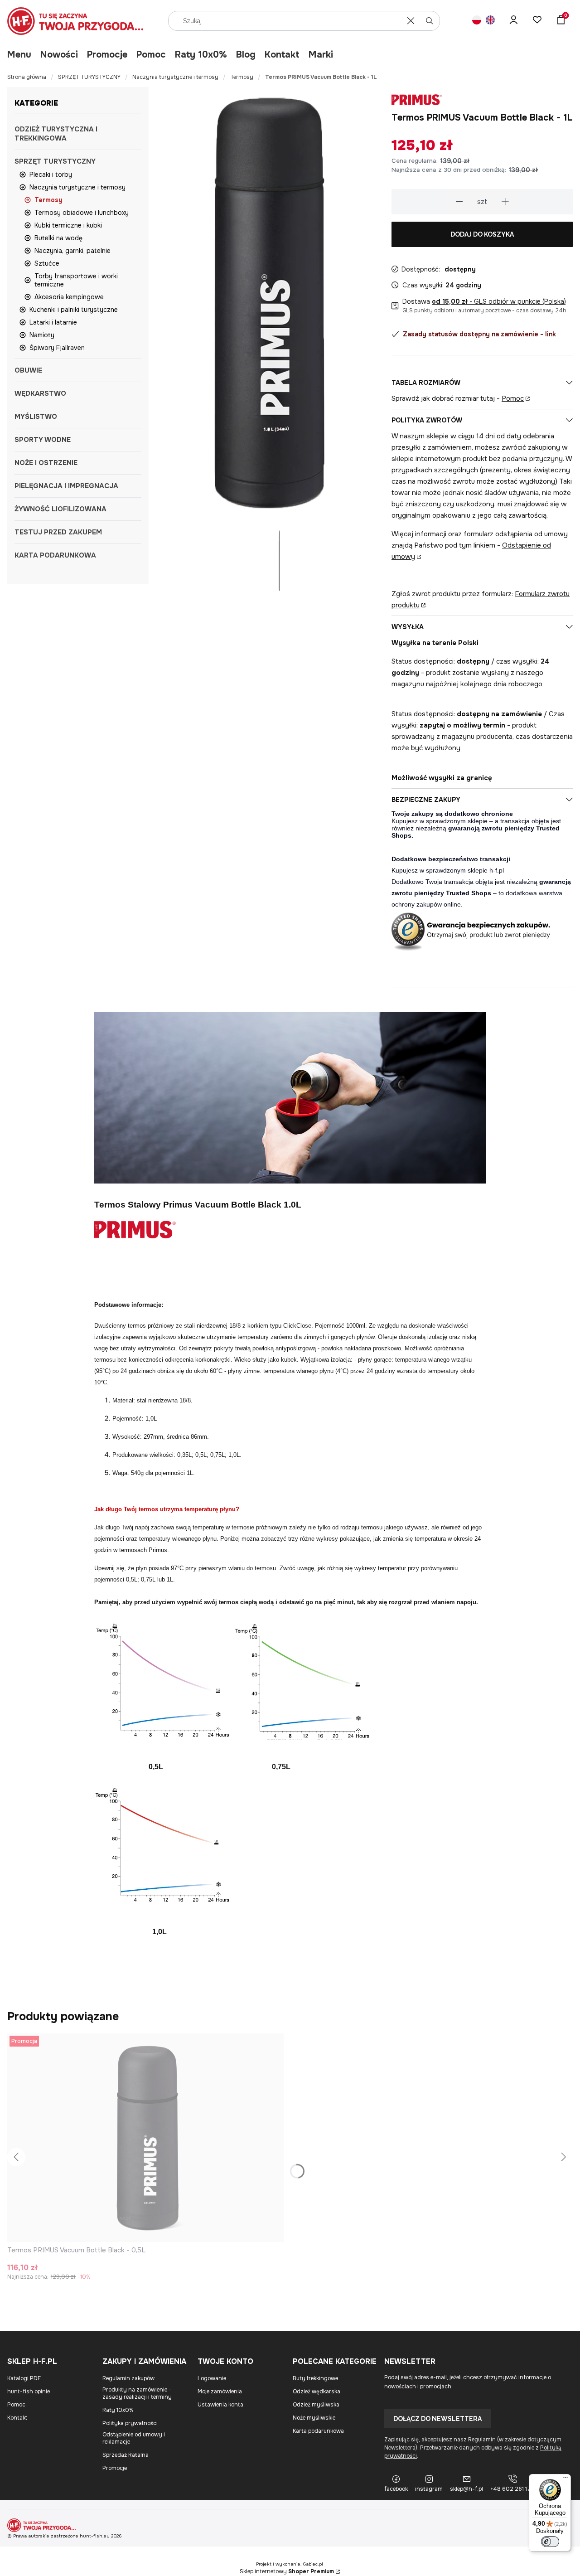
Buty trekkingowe (315, 2378)
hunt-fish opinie (29, 2392)
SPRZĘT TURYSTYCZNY (89, 77)
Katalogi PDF (24, 2378)
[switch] (550, 2542)
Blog (246, 55)
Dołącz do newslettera (437, 2419)
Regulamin (482, 2440)
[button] (430, 21)
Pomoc (151, 55)
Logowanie (212, 2378)
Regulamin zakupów (128, 2378)
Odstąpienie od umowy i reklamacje (134, 2438)
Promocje (107, 55)
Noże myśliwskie (314, 2418)
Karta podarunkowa (318, 2431)
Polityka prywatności (130, 2423)
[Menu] (565, 2479)
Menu (19, 55)
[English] (490, 21)
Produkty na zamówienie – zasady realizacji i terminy (137, 2393)
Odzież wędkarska (317, 2392)
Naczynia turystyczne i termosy (175, 77)
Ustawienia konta (220, 2405)
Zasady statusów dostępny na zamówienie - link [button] (479, 334)
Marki (321, 55)
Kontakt (282, 55)
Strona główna (27, 77)
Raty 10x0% (201, 55)
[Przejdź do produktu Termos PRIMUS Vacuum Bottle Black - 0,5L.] (145, 2138)
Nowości (59, 55)
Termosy (242, 77)
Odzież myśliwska (316, 2405)
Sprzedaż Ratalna (126, 2455)
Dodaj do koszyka (482, 234)
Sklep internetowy (287, 2571)
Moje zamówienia (220, 2392)
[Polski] (477, 21)
